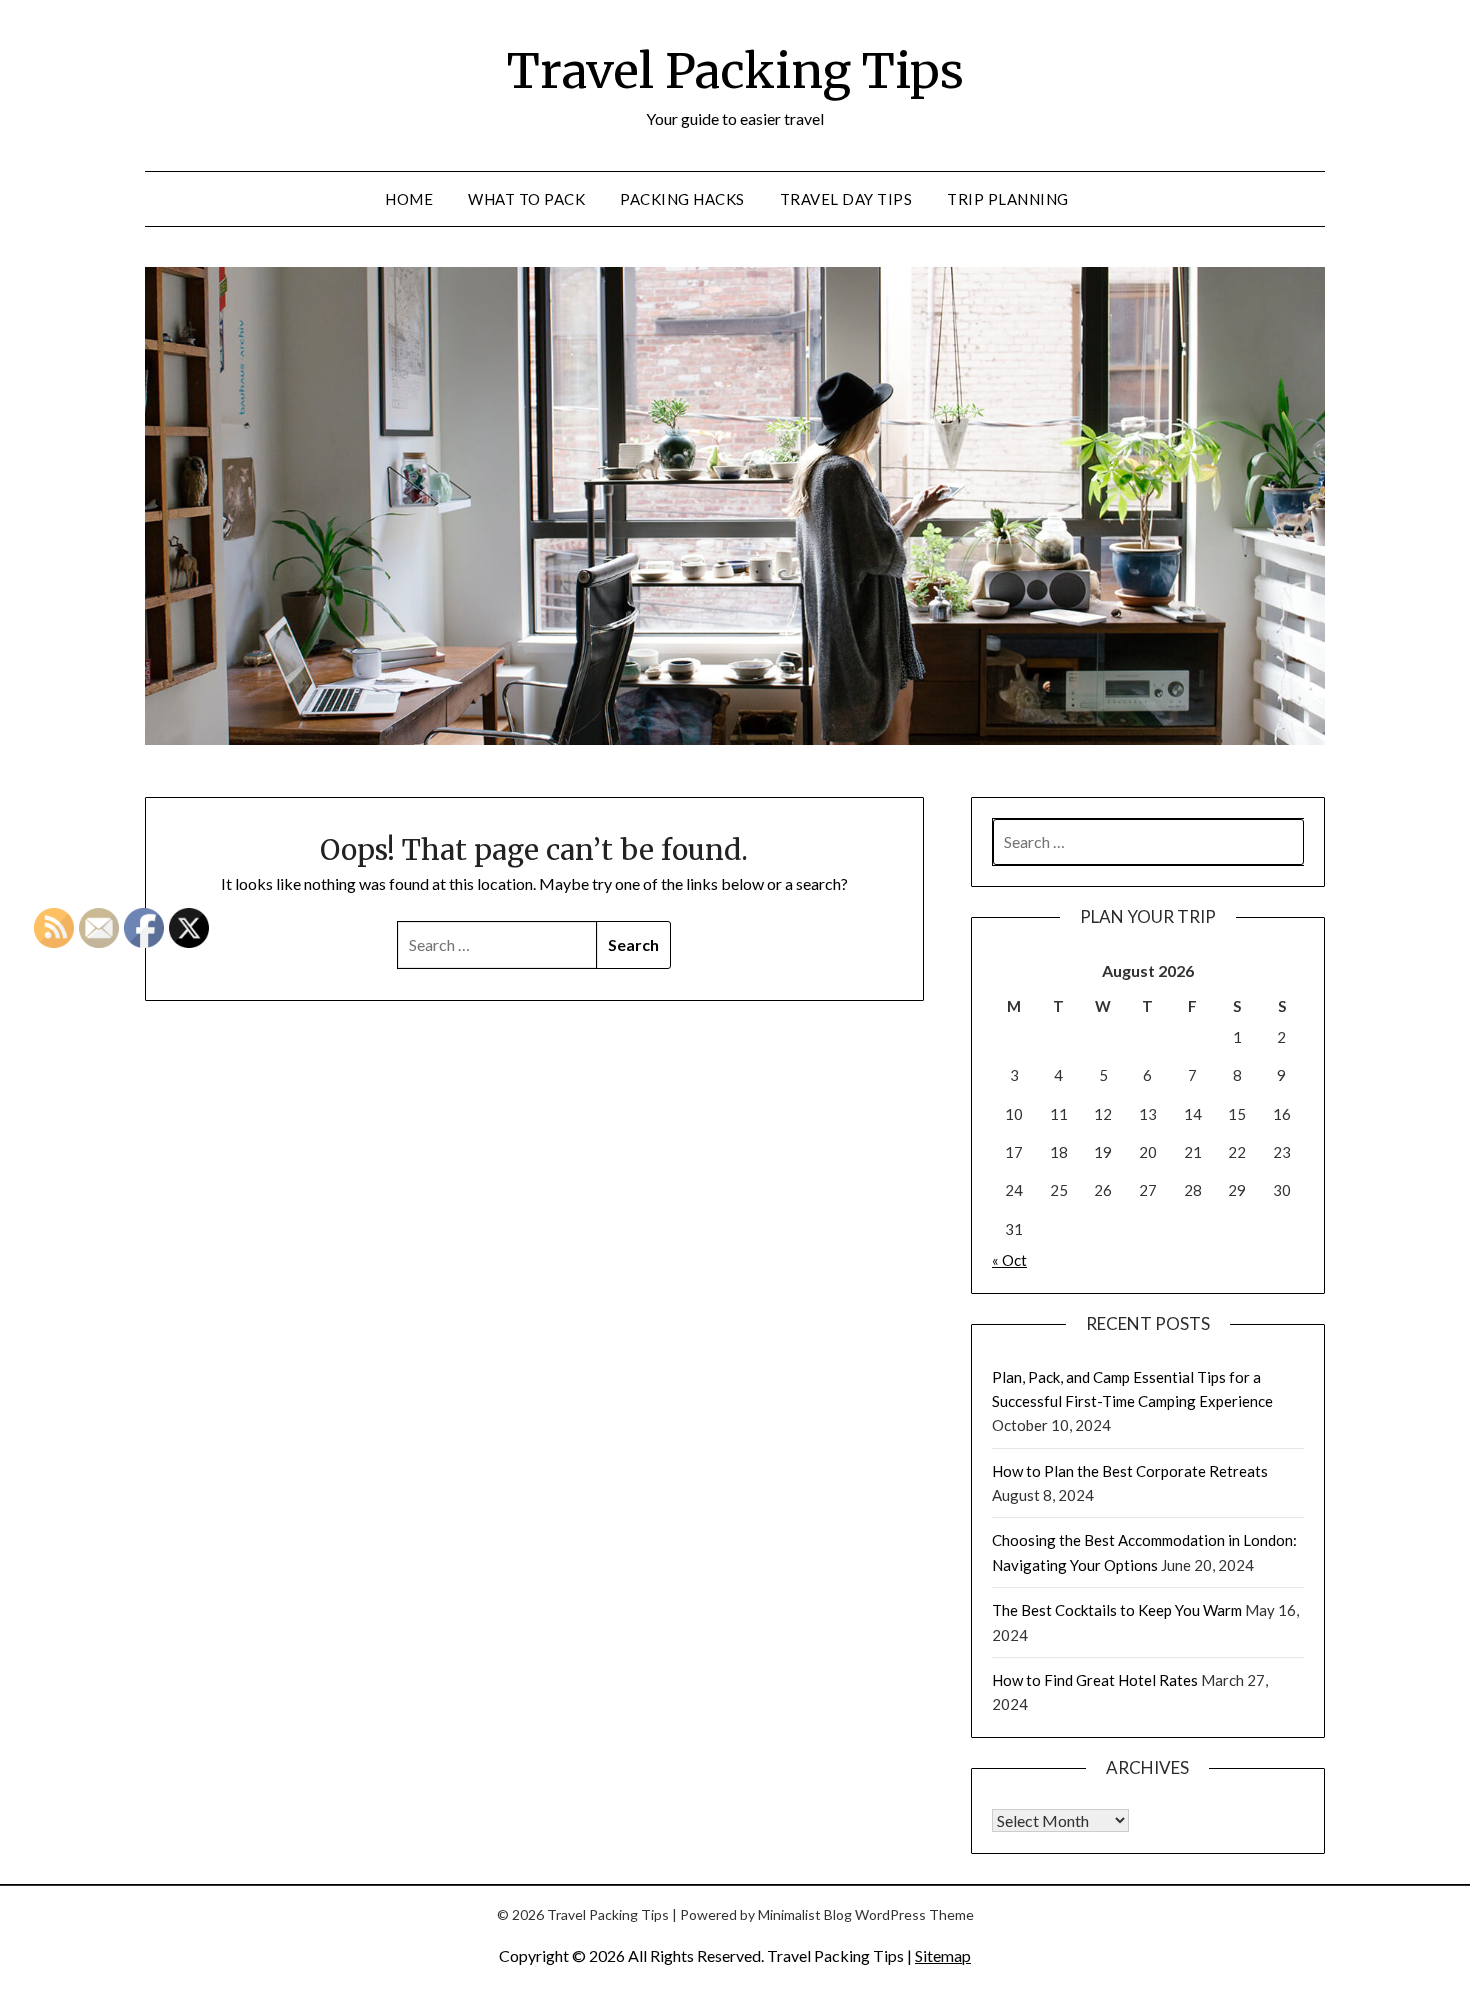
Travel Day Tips (846, 199)
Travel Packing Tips (735, 71)
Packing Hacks (682, 199)
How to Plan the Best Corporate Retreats (1130, 1471)
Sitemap (943, 1955)
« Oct (1009, 1260)
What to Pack (526, 199)
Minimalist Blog (805, 1914)
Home (409, 199)
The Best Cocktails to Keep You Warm (1117, 1610)
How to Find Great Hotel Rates (1095, 1680)
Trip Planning (1008, 199)
